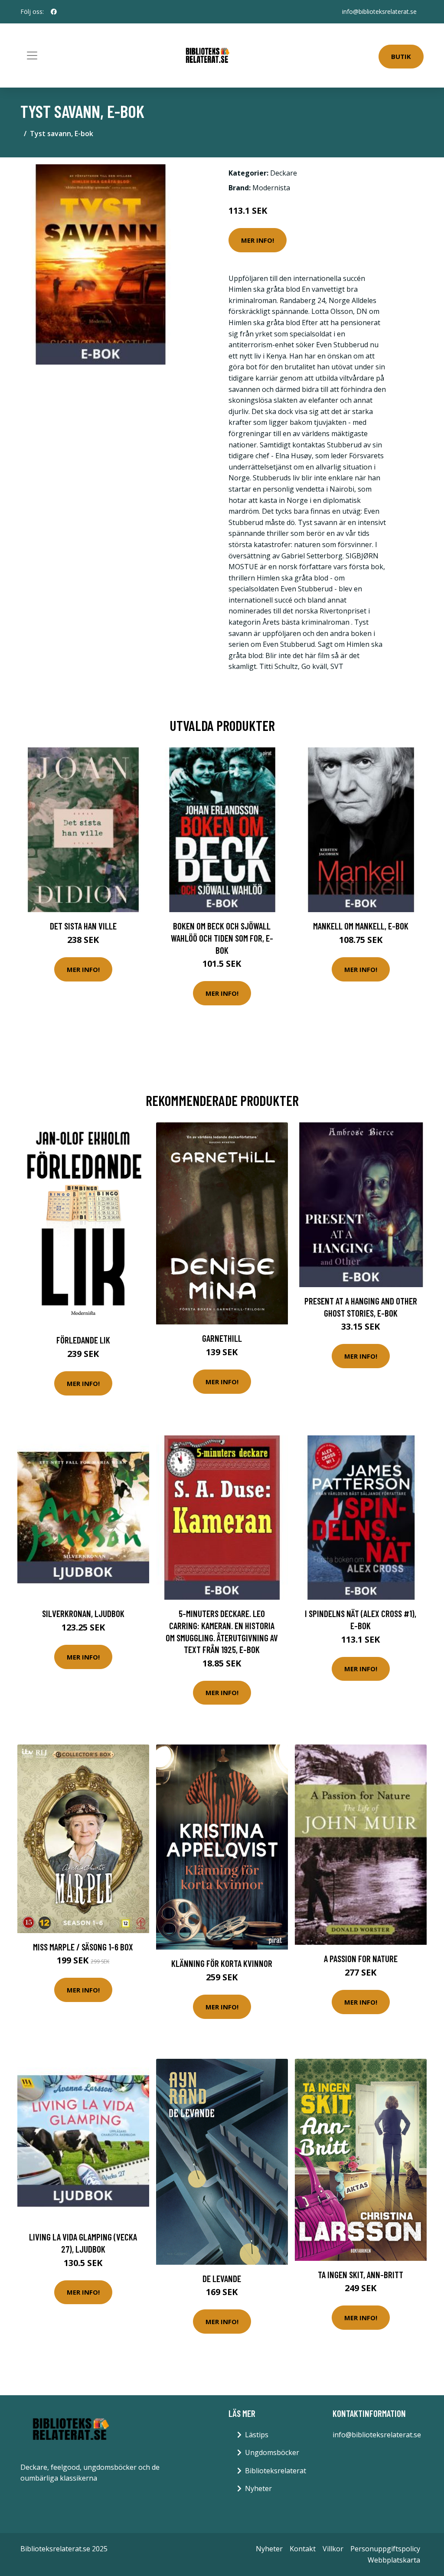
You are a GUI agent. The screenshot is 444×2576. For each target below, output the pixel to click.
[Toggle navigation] (32, 55)
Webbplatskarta (394, 2560)
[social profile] (54, 12)
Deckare (284, 173)
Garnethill (222, 1338)
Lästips (257, 2435)
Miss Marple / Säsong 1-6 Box (83, 1947)
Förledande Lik (83, 1340)
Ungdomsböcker (272, 2452)
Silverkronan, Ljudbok (83, 1613)
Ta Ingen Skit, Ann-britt (361, 2274)
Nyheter (258, 2488)
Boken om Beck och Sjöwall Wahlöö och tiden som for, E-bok (222, 938)
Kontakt (303, 2549)
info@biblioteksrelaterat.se (379, 11)
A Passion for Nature (361, 1958)
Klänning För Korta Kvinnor (222, 1963)
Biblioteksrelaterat (276, 2471)
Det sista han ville (83, 926)
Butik (401, 56)
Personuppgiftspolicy (385, 2549)
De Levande (222, 2278)
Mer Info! (258, 240)
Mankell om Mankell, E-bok (361, 926)
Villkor (333, 2549)
